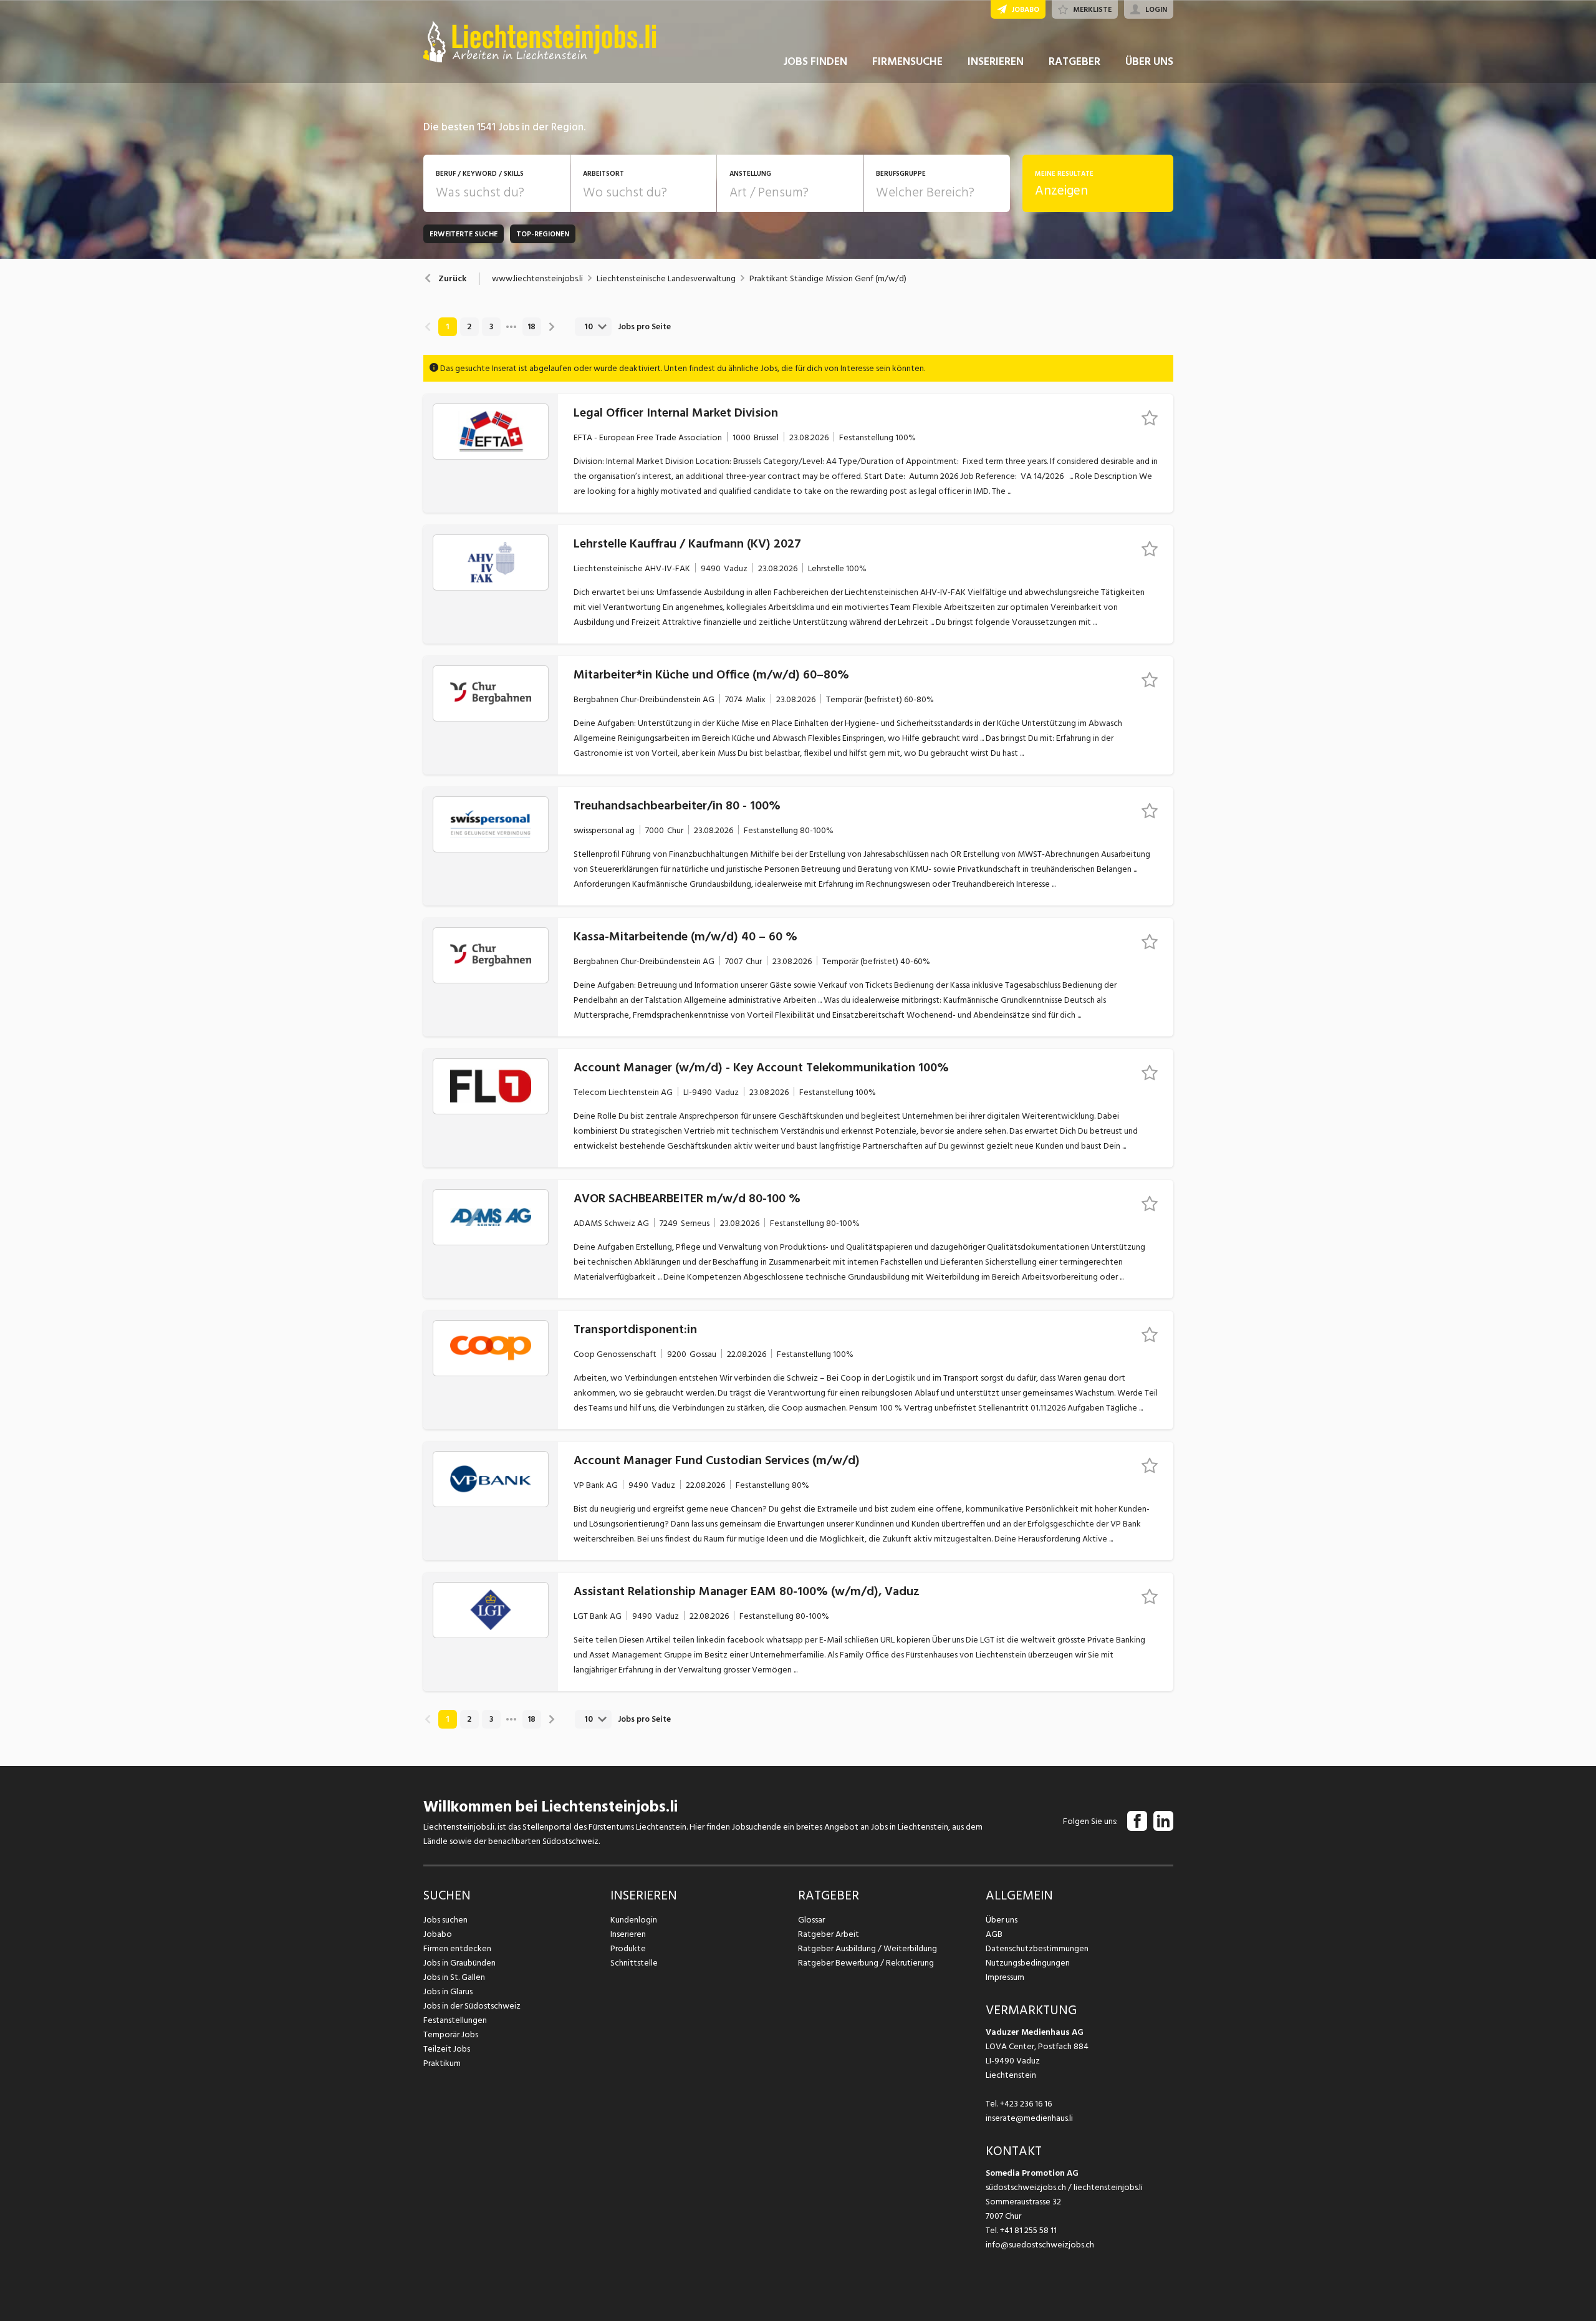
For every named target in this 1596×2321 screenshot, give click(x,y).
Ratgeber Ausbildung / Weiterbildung (868, 1948)
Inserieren (628, 1934)
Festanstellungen (455, 2020)
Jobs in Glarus (448, 1991)
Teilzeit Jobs (447, 2049)
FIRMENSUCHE (907, 61)
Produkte (628, 1948)
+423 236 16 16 (1026, 2104)
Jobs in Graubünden (459, 1963)
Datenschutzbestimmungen (1037, 1948)
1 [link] (447, 327)
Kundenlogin (634, 1920)
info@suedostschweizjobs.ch (1040, 2245)
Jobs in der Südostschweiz (472, 2006)
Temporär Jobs (451, 2034)
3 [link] (491, 327)
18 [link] (531, 327)
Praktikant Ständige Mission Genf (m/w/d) (828, 279)
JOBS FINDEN (815, 61)
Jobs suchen (445, 1920)
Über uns (1002, 1920)
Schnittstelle (634, 1963)
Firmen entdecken (457, 1948)
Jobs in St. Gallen (454, 1977)
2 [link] (469, 327)
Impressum (1005, 1977)
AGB (994, 1934)
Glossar (811, 1920)
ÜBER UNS (1149, 61)
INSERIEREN (996, 61)
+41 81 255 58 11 (1028, 2230)
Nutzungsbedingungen (1028, 1963)
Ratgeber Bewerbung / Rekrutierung (866, 1963)
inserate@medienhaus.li (1029, 2118)
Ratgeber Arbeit (829, 1934)
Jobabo (438, 1934)
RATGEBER (1074, 61)
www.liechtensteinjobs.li (537, 279)
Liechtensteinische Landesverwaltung (666, 279)
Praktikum (442, 2063)
